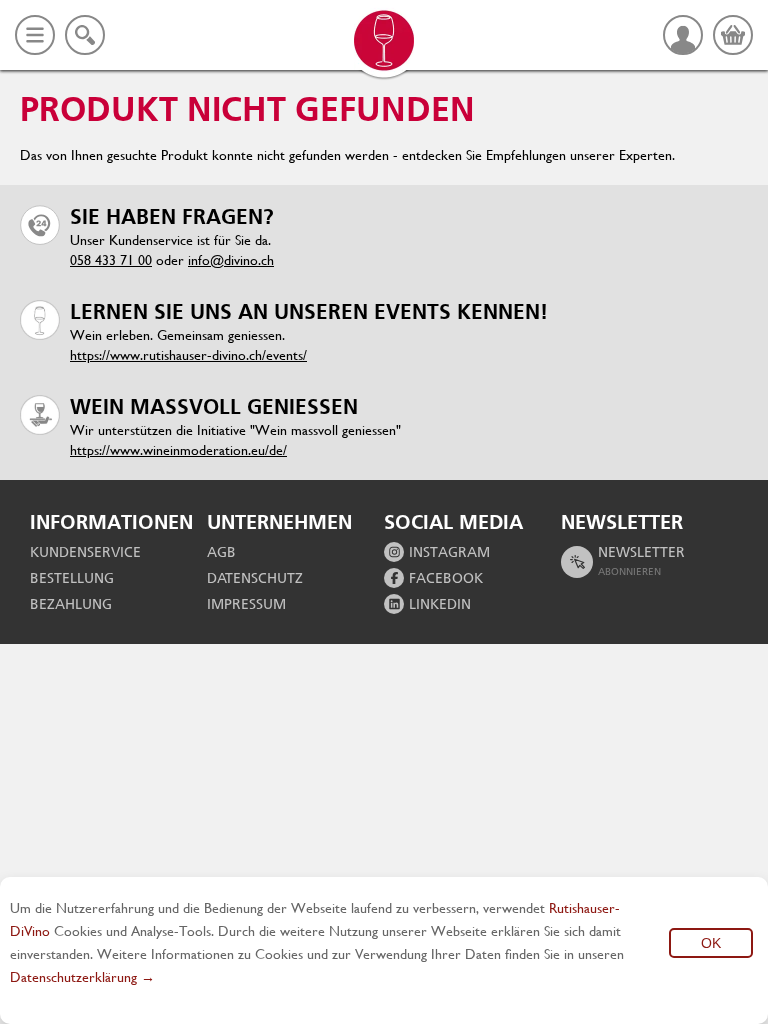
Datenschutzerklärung (73, 977)
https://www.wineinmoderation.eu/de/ (178, 450)
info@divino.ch (231, 260)
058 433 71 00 (111, 260)
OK (711, 943)
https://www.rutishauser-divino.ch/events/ (188, 355)
